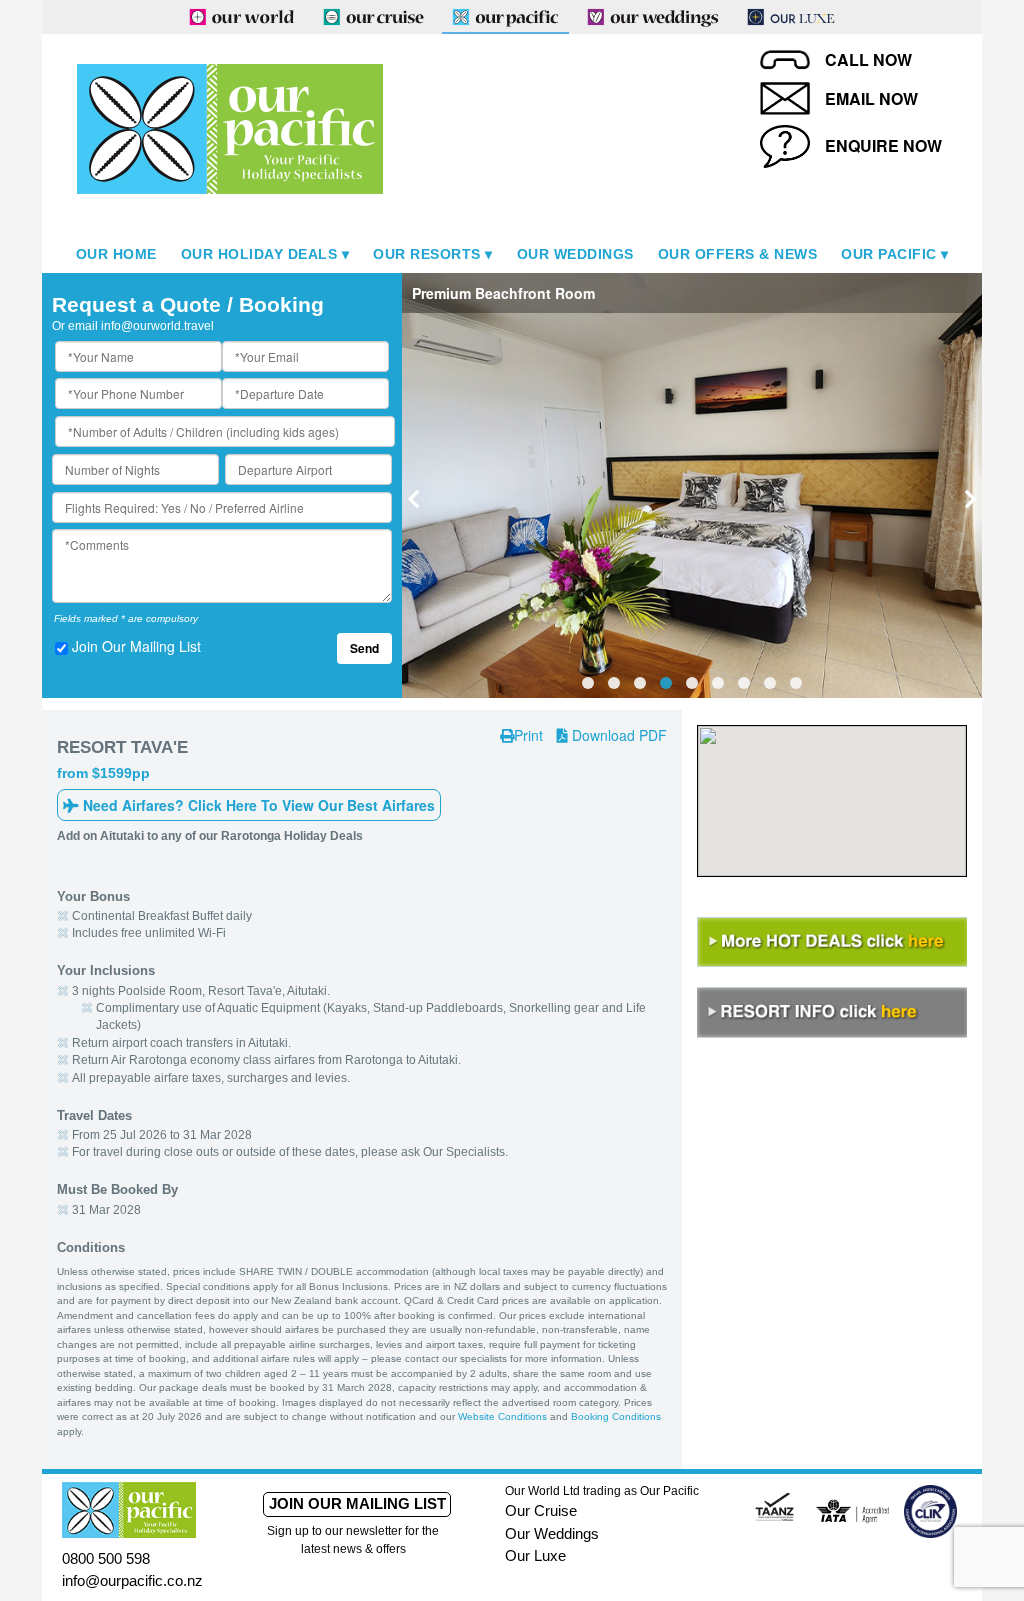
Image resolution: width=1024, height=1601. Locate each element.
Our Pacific (889, 254)
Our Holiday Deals (259, 254)
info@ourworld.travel (157, 326)
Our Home (116, 254)
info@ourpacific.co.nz (132, 1580)
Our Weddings (575, 254)
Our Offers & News (738, 254)
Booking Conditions (616, 1416)
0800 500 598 (106, 1558)
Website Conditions (502, 1416)
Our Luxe (535, 1555)
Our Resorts (427, 254)
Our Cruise (541, 1510)
